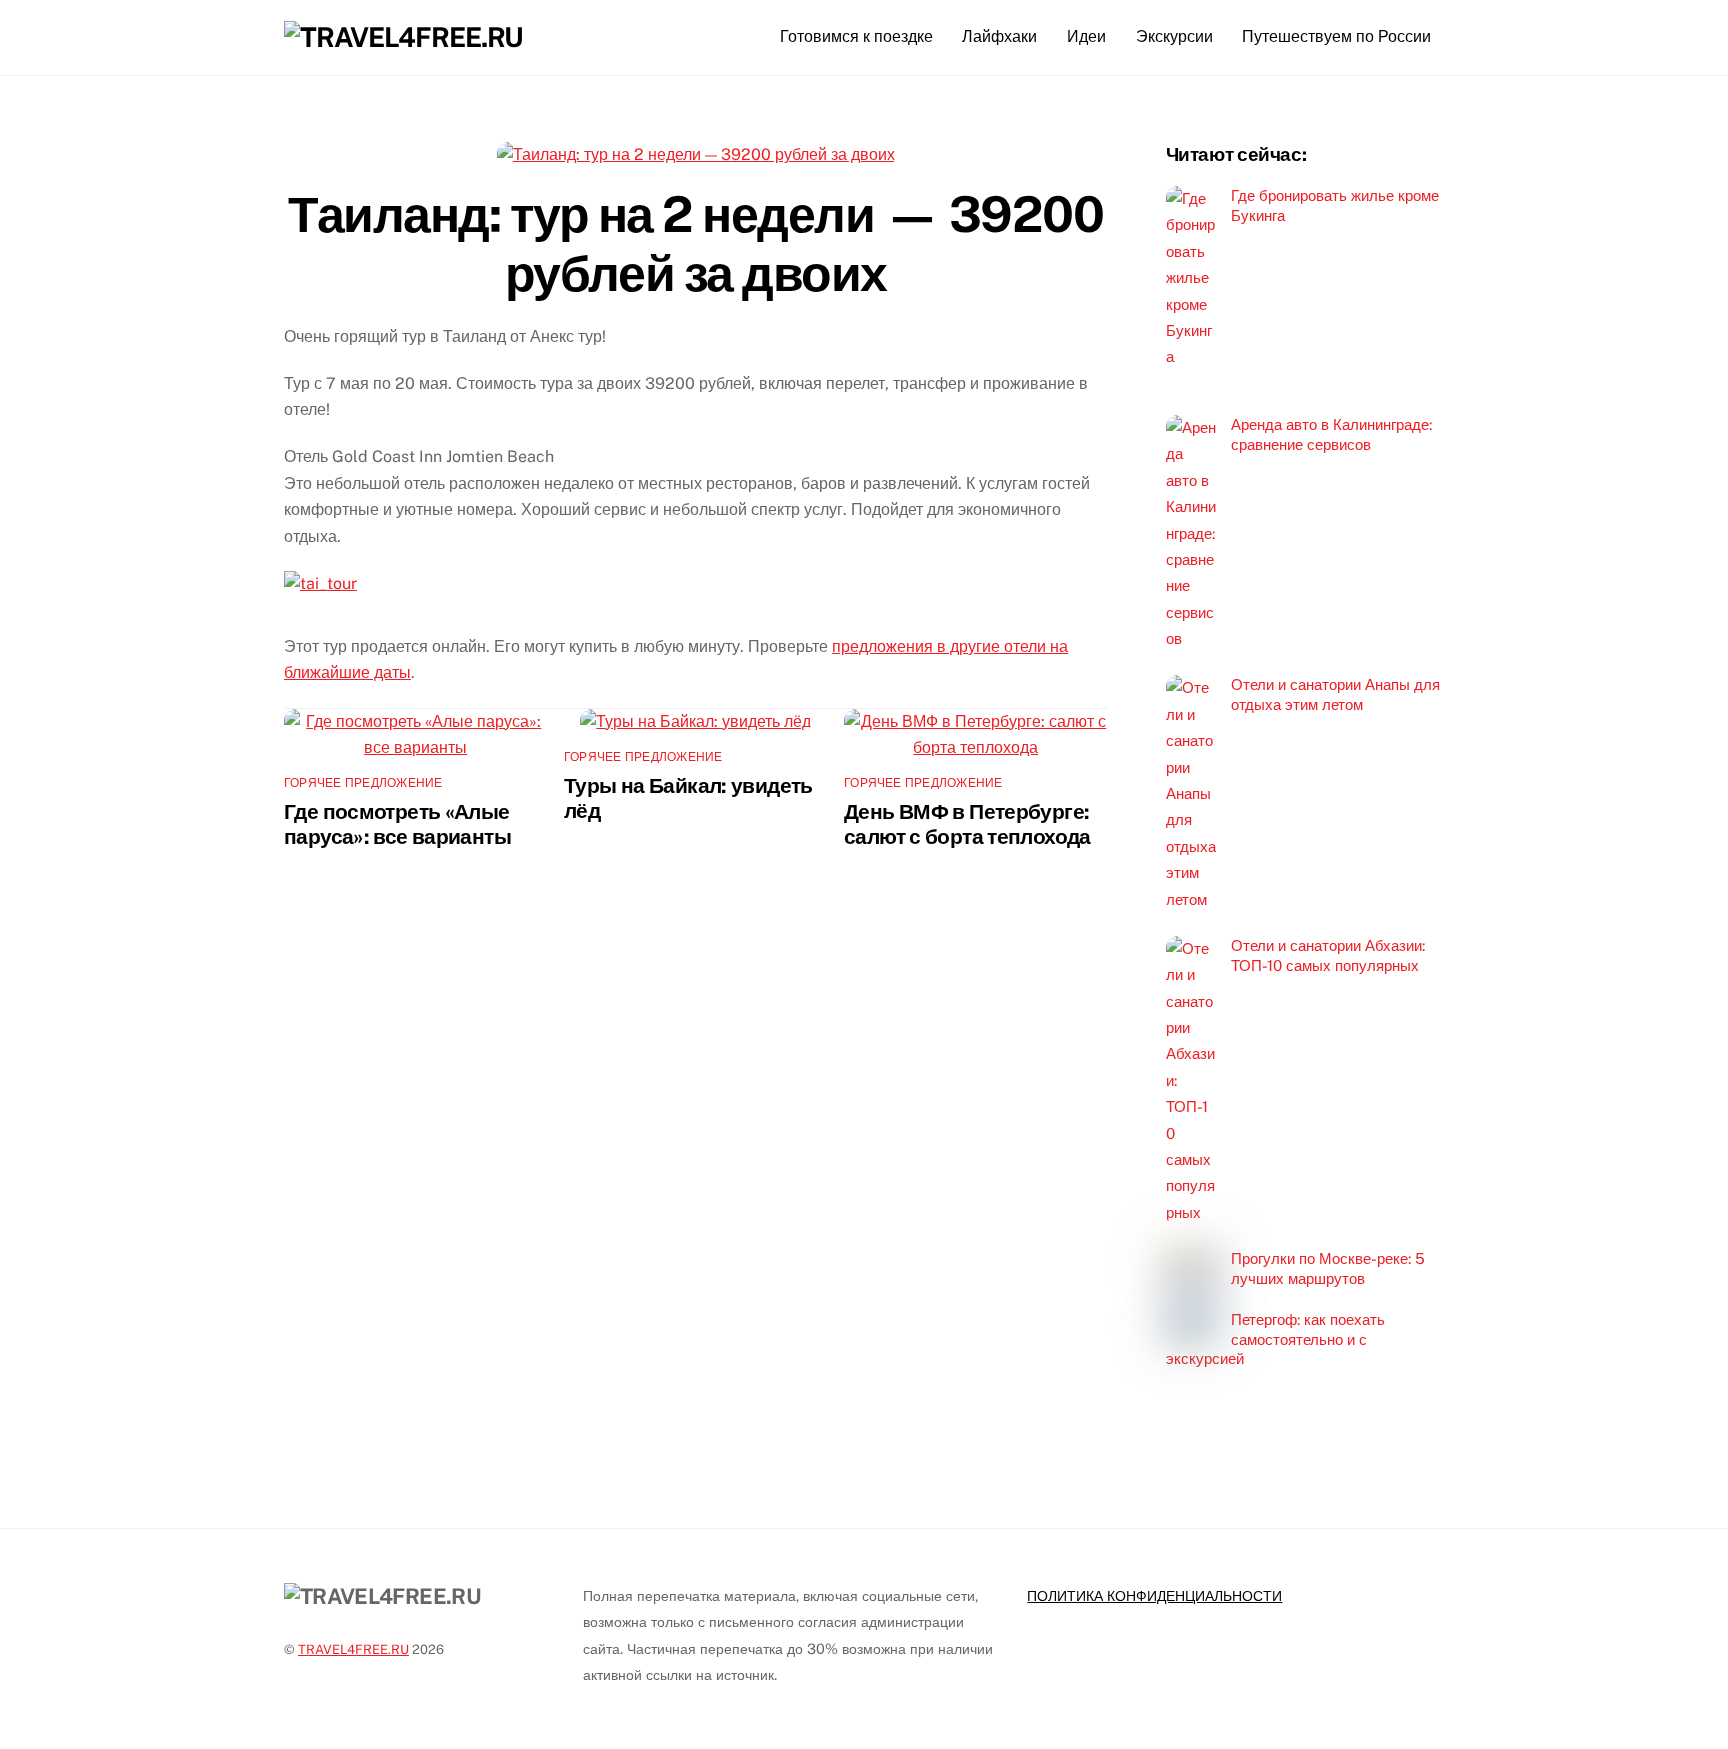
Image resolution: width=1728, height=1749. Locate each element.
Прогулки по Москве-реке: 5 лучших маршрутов (1328, 1268)
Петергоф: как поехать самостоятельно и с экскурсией (1275, 1339)
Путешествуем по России (1336, 36)
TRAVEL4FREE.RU (353, 1649)
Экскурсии (1174, 36)
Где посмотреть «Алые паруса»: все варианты (397, 824)
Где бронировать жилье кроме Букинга (1335, 205)
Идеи (1086, 36)
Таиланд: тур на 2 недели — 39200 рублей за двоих (695, 244)
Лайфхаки (999, 36)
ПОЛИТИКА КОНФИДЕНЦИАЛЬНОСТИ (1154, 1595)
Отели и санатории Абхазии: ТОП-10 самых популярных (1328, 955)
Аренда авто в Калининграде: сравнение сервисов (1331, 434)
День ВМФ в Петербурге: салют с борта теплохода (967, 824)
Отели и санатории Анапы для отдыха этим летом (1335, 694)
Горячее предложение (363, 783)
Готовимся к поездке (856, 36)
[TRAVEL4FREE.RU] (403, 37)
